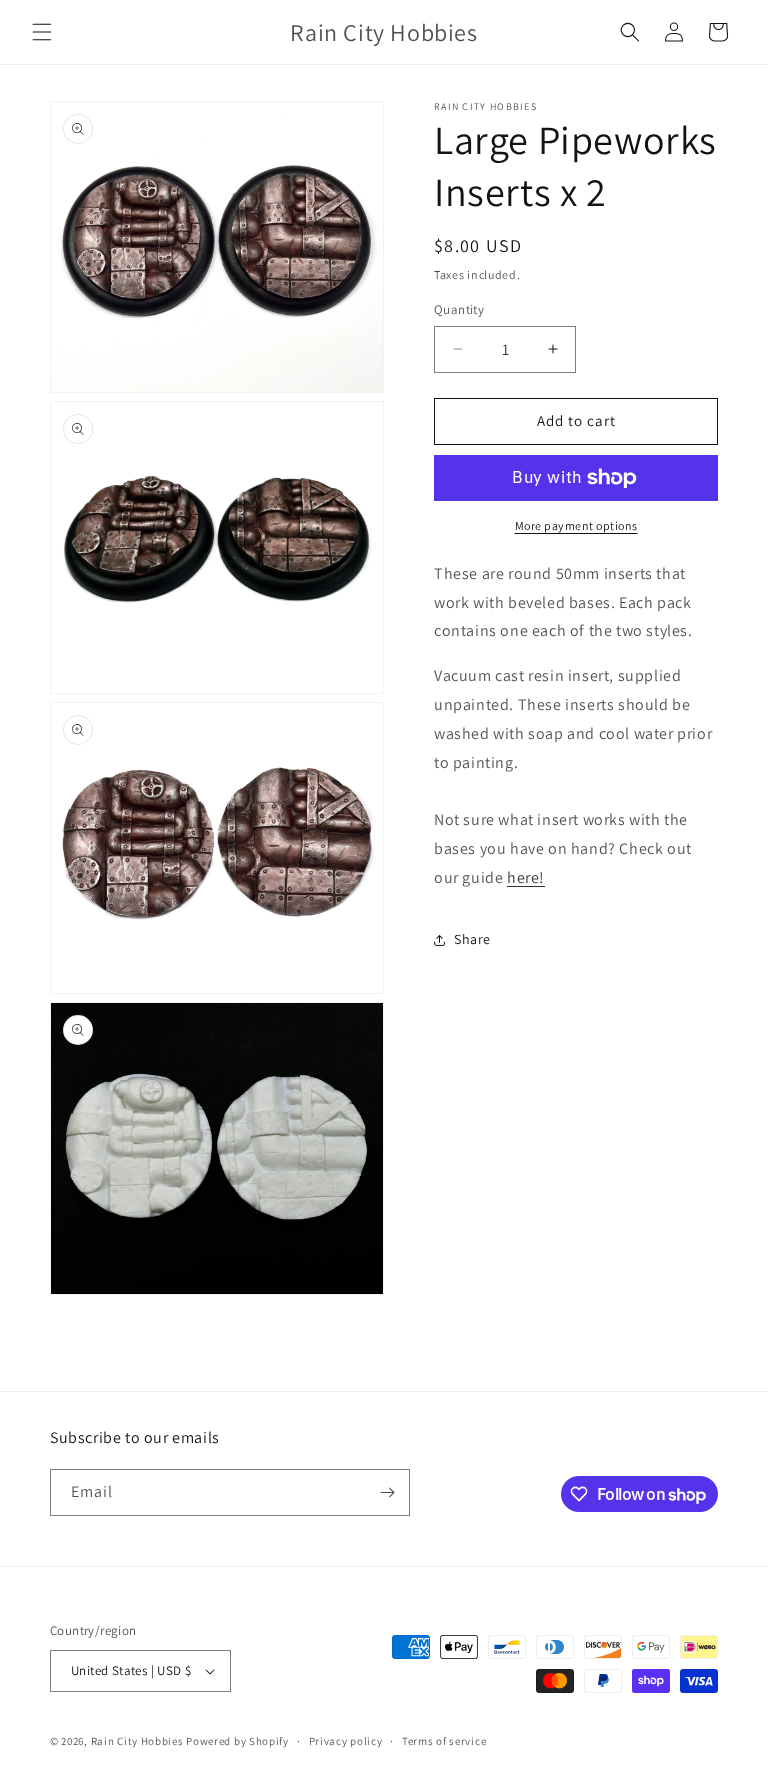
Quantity (459, 309)
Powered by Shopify (237, 1741)
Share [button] (472, 939)
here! (526, 877)
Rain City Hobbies (137, 1741)
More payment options (576, 525)
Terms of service (444, 1741)
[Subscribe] (387, 1492)
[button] (42, 32)
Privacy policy (346, 1741)
